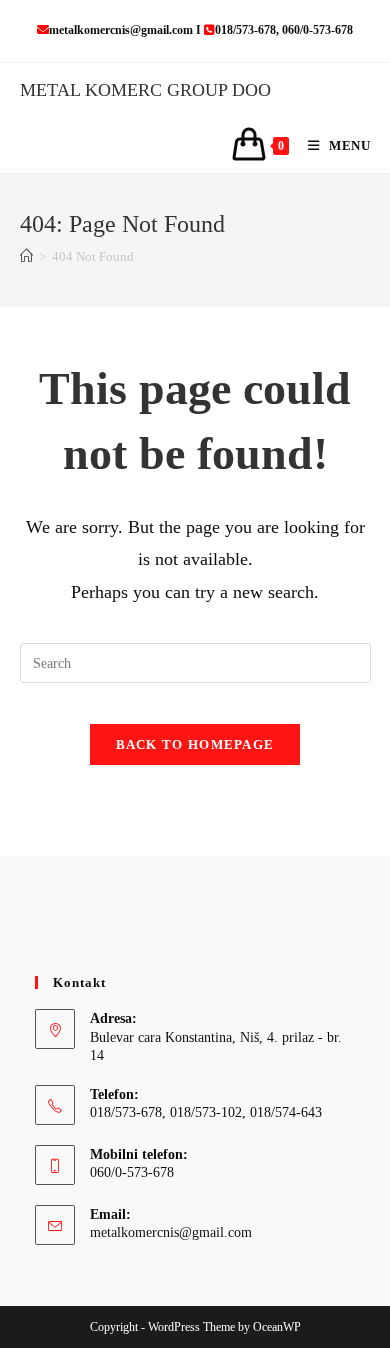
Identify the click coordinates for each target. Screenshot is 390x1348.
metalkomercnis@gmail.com (171, 1232)
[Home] (26, 256)
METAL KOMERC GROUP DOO (145, 90)
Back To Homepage (195, 744)
